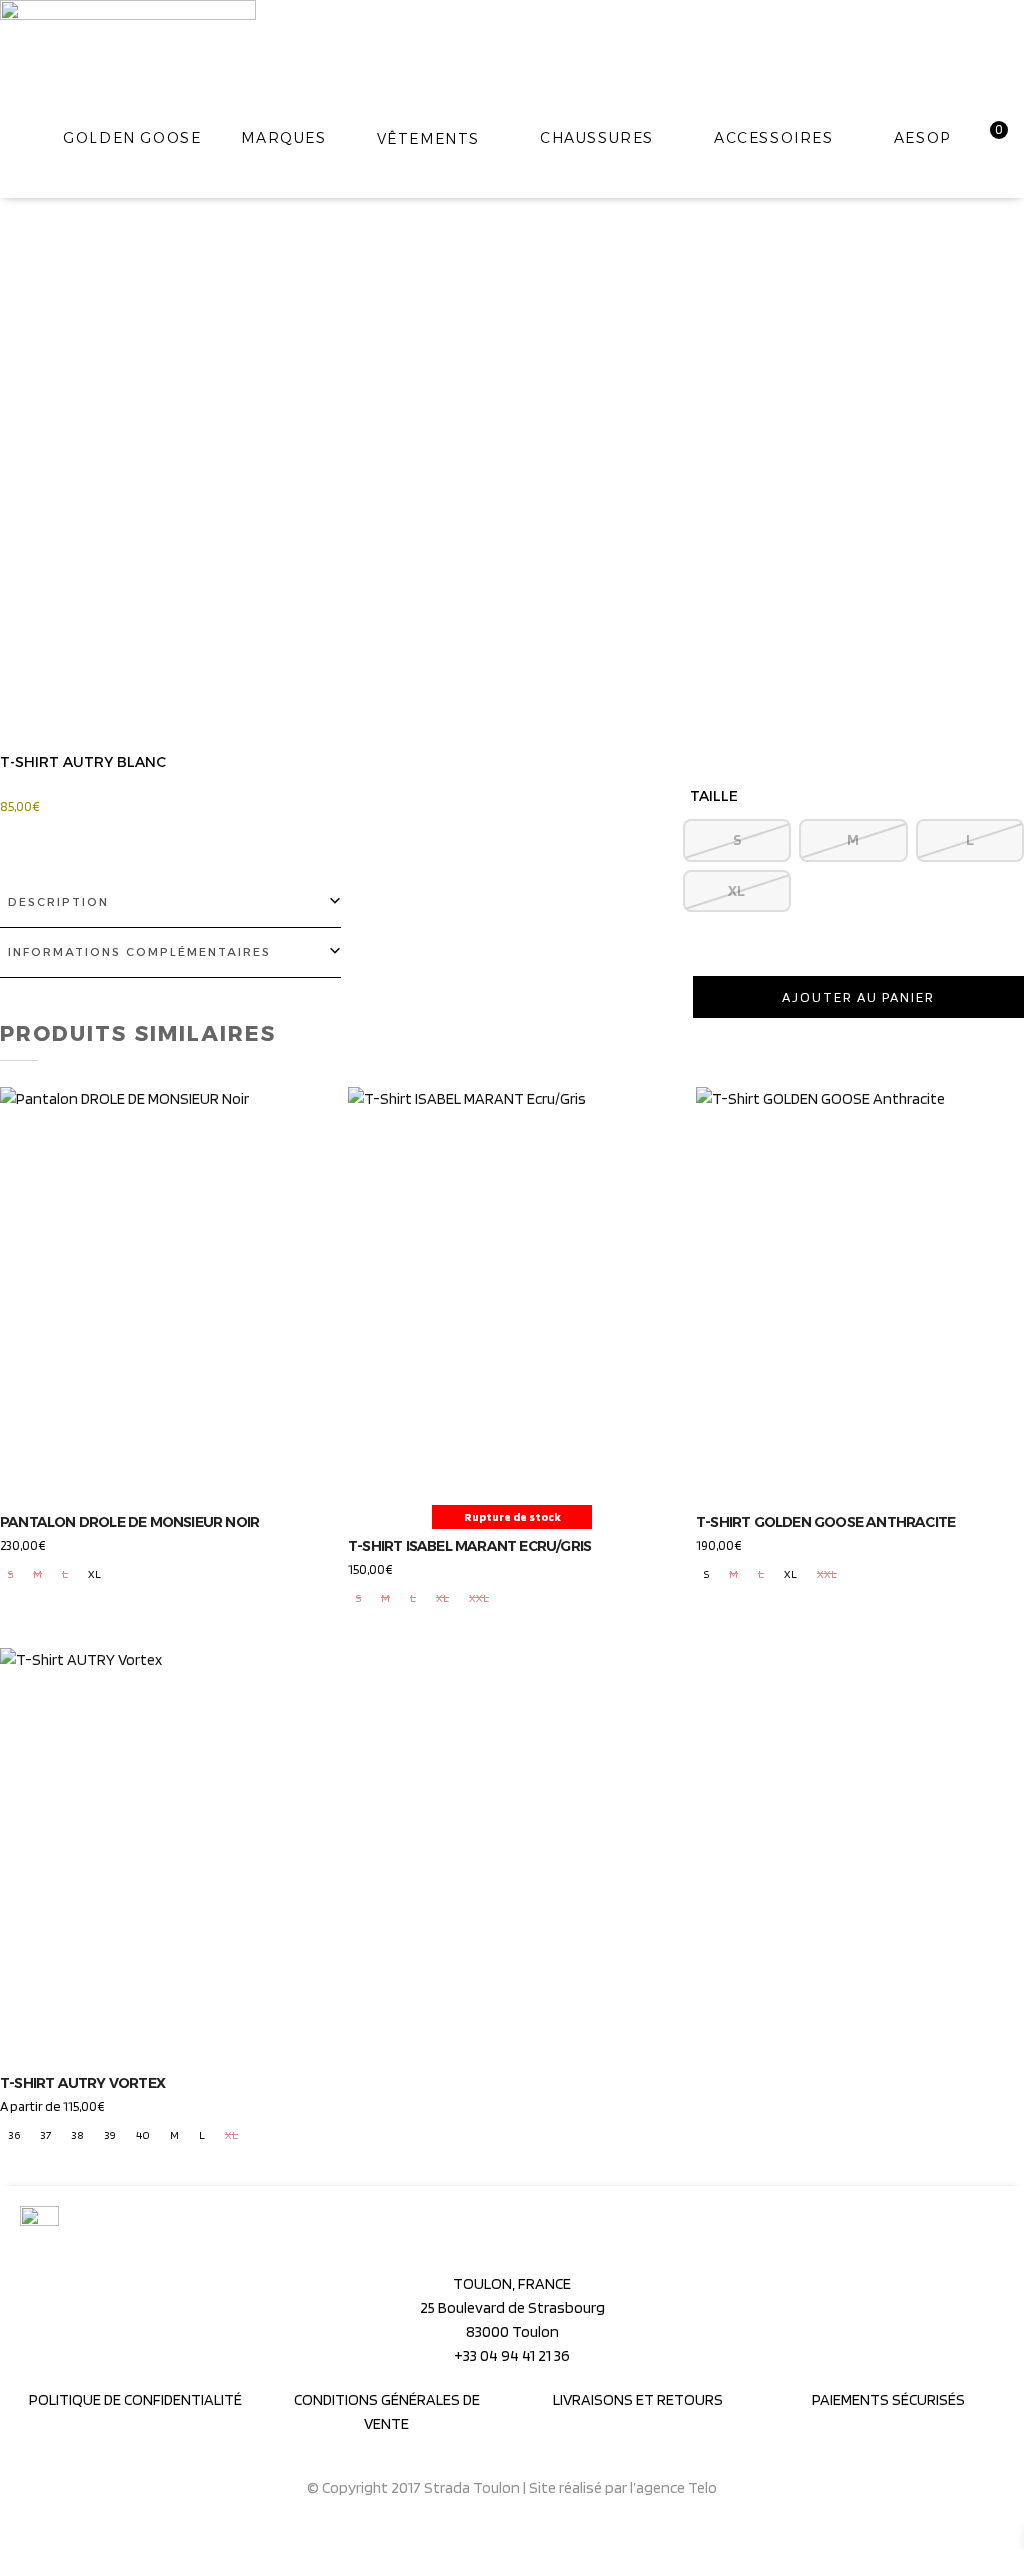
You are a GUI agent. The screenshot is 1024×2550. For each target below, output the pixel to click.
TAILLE (714, 796)
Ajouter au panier (858, 997)
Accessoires (774, 138)
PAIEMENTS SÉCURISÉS (888, 2399)
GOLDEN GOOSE (132, 138)
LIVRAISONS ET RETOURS (638, 2399)
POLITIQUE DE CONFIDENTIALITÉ (135, 2399)
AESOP (922, 138)
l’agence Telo (673, 2487)
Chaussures (597, 138)
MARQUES (283, 138)
